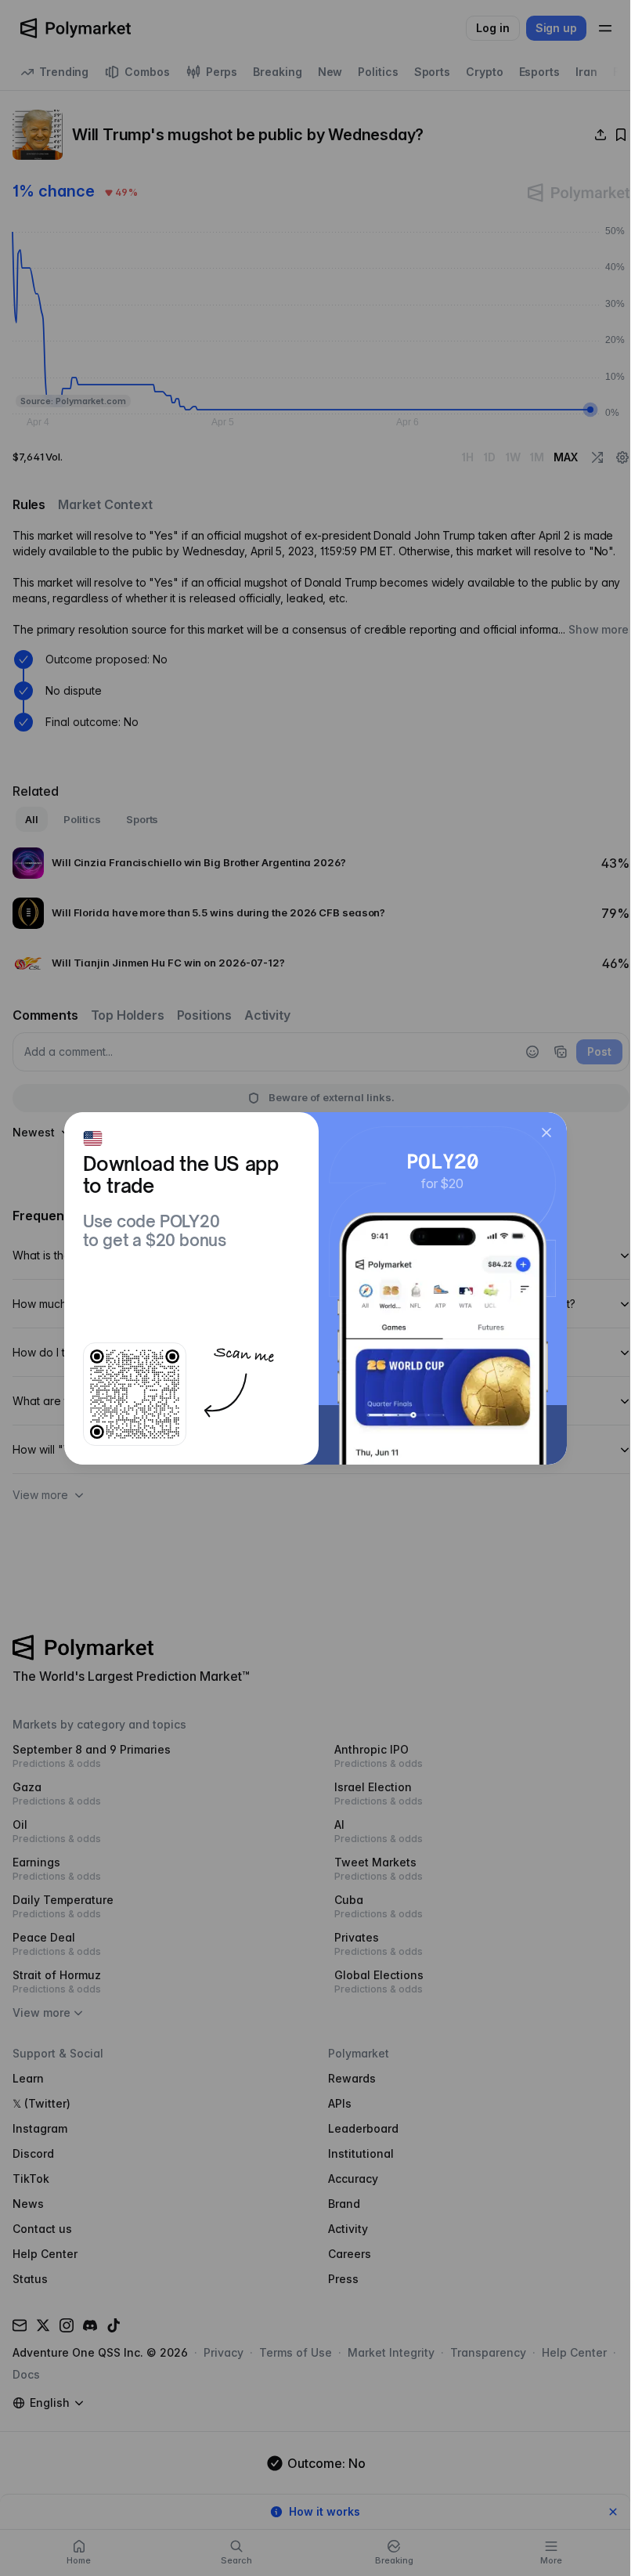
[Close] (546, 1133)
